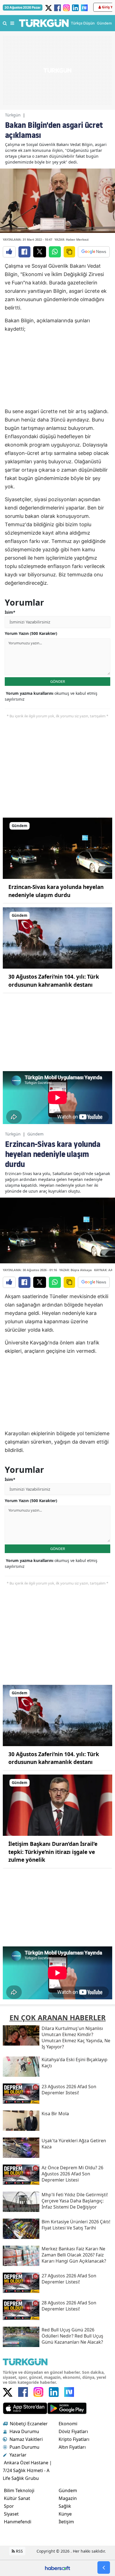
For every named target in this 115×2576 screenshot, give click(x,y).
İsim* (10, 612)
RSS (19, 2551)
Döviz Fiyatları (73, 2431)
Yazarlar (18, 2455)
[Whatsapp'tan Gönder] (55, 252)
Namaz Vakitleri (26, 2439)
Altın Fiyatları (72, 2447)
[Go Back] (104, 2568)
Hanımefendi (18, 2522)
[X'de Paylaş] (40, 252)
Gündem (35, 1134)
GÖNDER (58, 681)
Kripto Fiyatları (74, 2439)
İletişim (66, 2522)
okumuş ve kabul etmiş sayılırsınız (51, 696)
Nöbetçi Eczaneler (29, 2424)
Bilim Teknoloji (19, 2490)
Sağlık (65, 2506)
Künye (65, 2514)
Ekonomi (68, 2424)
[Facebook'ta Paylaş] (24, 252)
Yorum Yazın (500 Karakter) (31, 633)
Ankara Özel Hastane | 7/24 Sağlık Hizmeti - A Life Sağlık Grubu (27, 2470)
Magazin (68, 2498)
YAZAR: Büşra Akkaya (76, 1270)
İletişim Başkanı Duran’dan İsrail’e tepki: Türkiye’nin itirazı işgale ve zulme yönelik (53, 1852)
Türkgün (13, 115)
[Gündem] (57, 848)
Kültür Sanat (17, 2498)
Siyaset (11, 2514)
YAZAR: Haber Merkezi (71, 239)
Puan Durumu (24, 2447)
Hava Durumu (24, 2431)
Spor (9, 2506)
